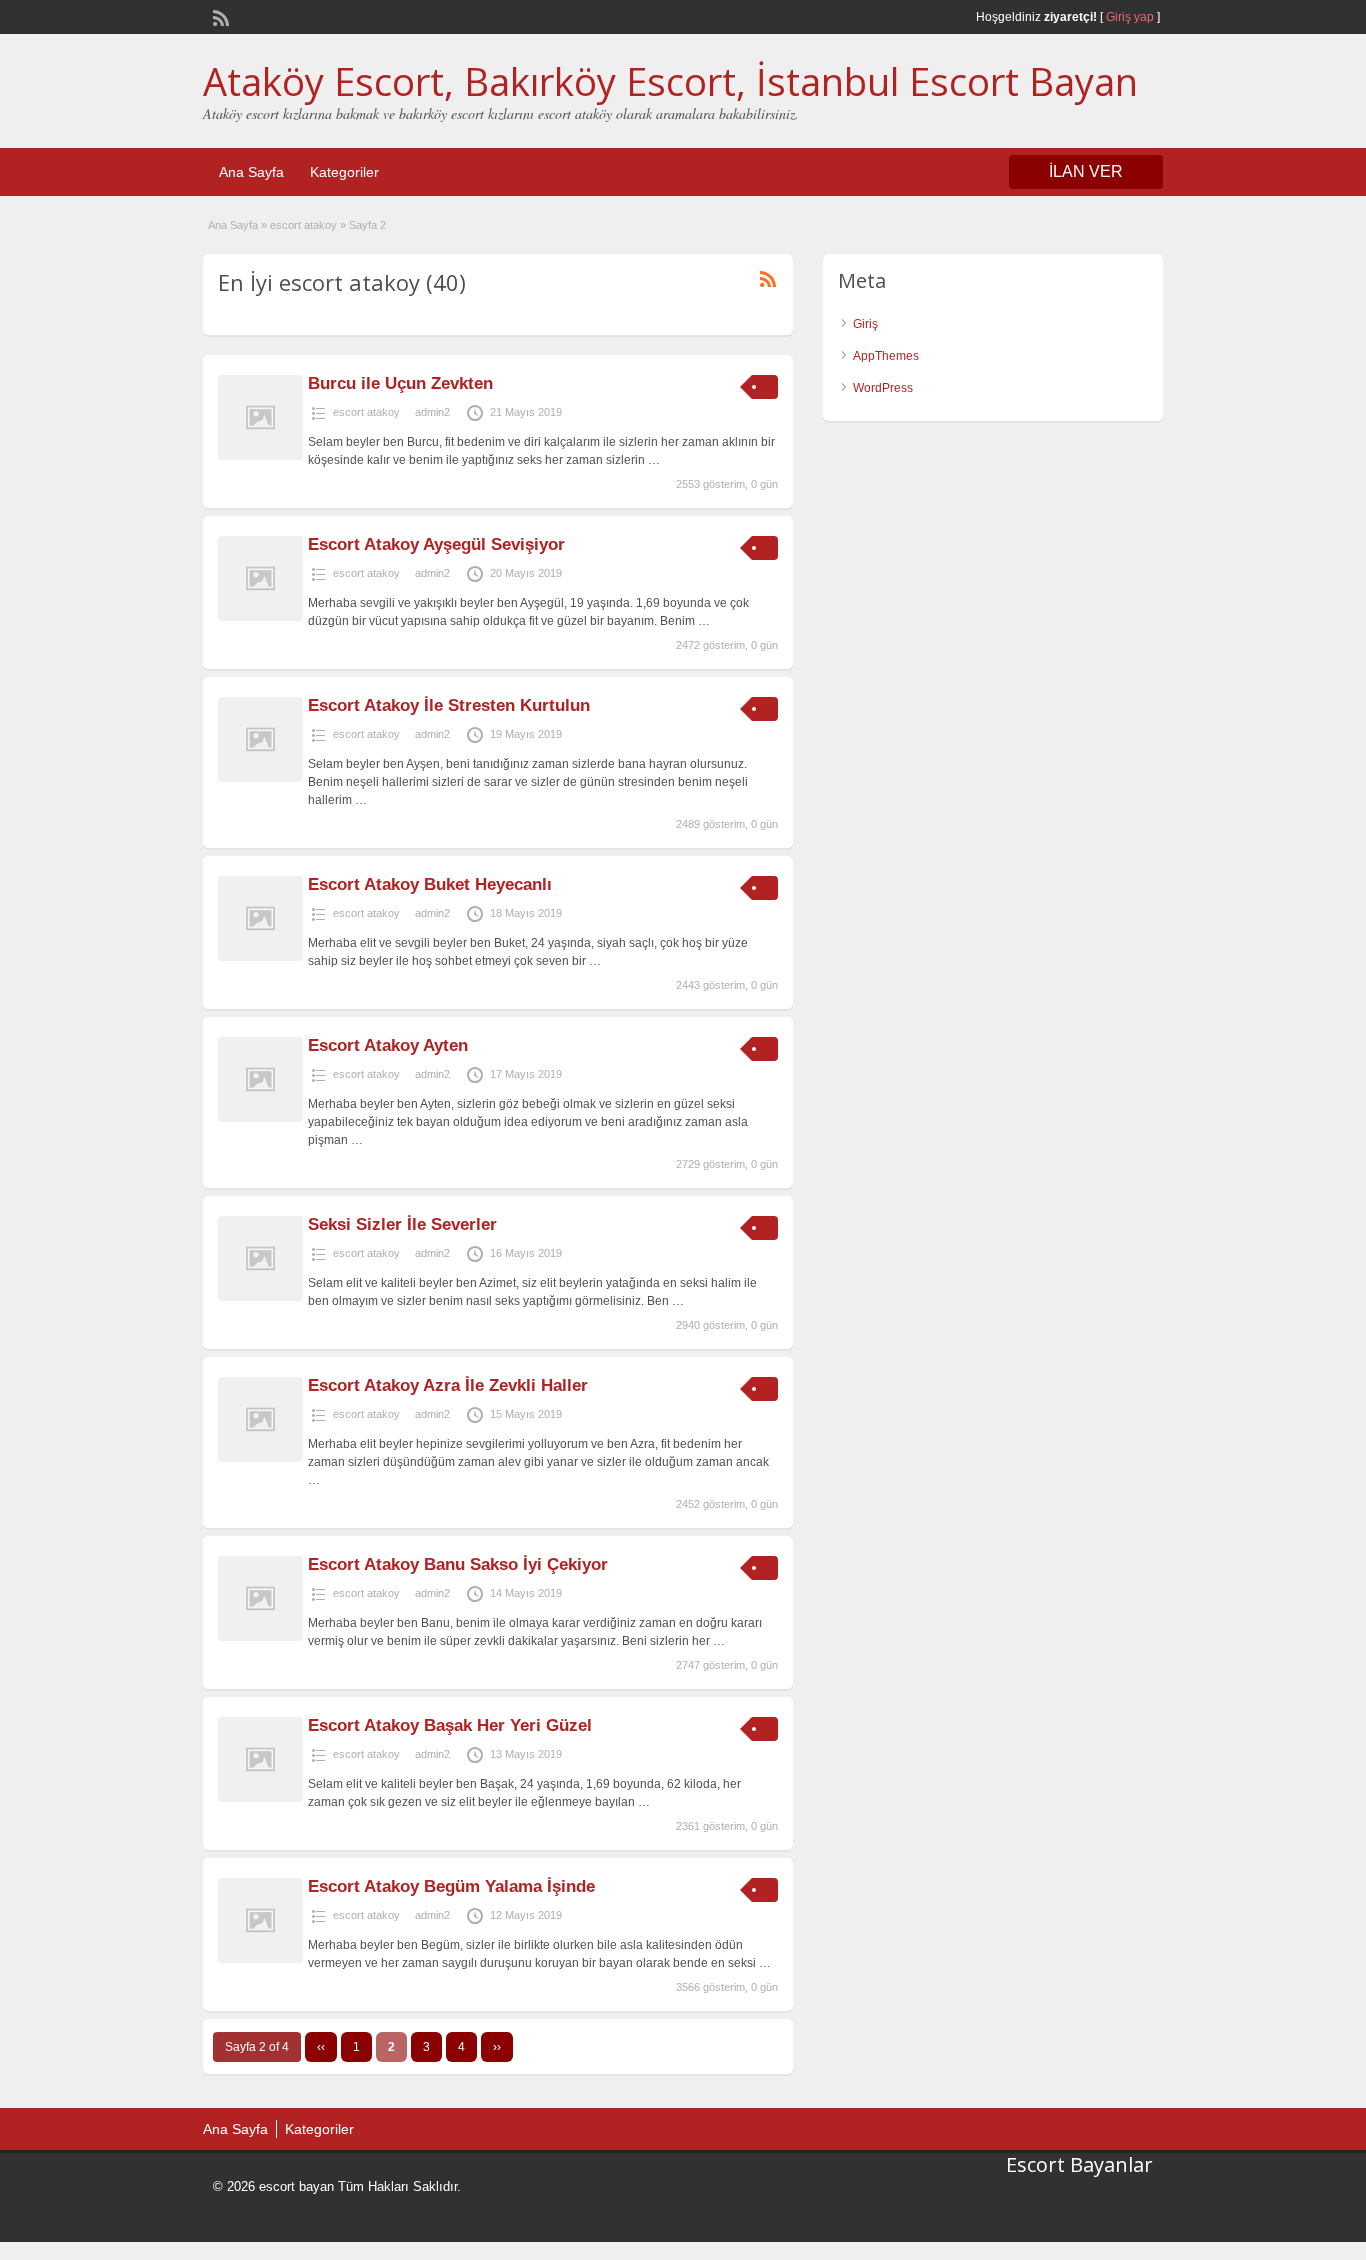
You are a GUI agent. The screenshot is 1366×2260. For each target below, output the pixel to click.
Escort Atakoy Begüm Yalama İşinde (451, 1886)
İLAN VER (1086, 171)
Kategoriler (344, 172)
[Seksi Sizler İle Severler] (260, 1297)
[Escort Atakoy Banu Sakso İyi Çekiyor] (260, 1637)
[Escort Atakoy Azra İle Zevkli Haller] (260, 1458)
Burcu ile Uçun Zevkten (400, 383)
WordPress (883, 388)
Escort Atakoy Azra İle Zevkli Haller (448, 1385)
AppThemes (886, 356)
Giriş (865, 324)
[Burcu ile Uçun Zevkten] (260, 456)
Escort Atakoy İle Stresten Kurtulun (449, 705)
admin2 (432, 412)
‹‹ (321, 2047)
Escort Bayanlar (1079, 2164)
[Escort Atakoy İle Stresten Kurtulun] (260, 778)
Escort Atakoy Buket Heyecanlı (430, 884)
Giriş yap (1130, 17)
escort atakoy (303, 225)
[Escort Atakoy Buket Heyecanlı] (260, 957)
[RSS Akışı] (219, 16)
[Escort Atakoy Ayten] (260, 1118)
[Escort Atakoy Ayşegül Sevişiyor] (260, 617)
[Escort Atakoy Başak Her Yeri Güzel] (260, 1798)
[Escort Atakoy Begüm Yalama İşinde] (260, 1959)
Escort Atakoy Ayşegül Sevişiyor (436, 544)
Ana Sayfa (251, 172)
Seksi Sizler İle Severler (402, 1224)
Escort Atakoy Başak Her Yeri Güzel (450, 1725)
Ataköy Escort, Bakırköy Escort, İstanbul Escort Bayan (670, 81)
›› (497, 2047)
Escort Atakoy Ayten (388, 1045)
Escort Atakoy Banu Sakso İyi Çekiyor (458, 1564)
